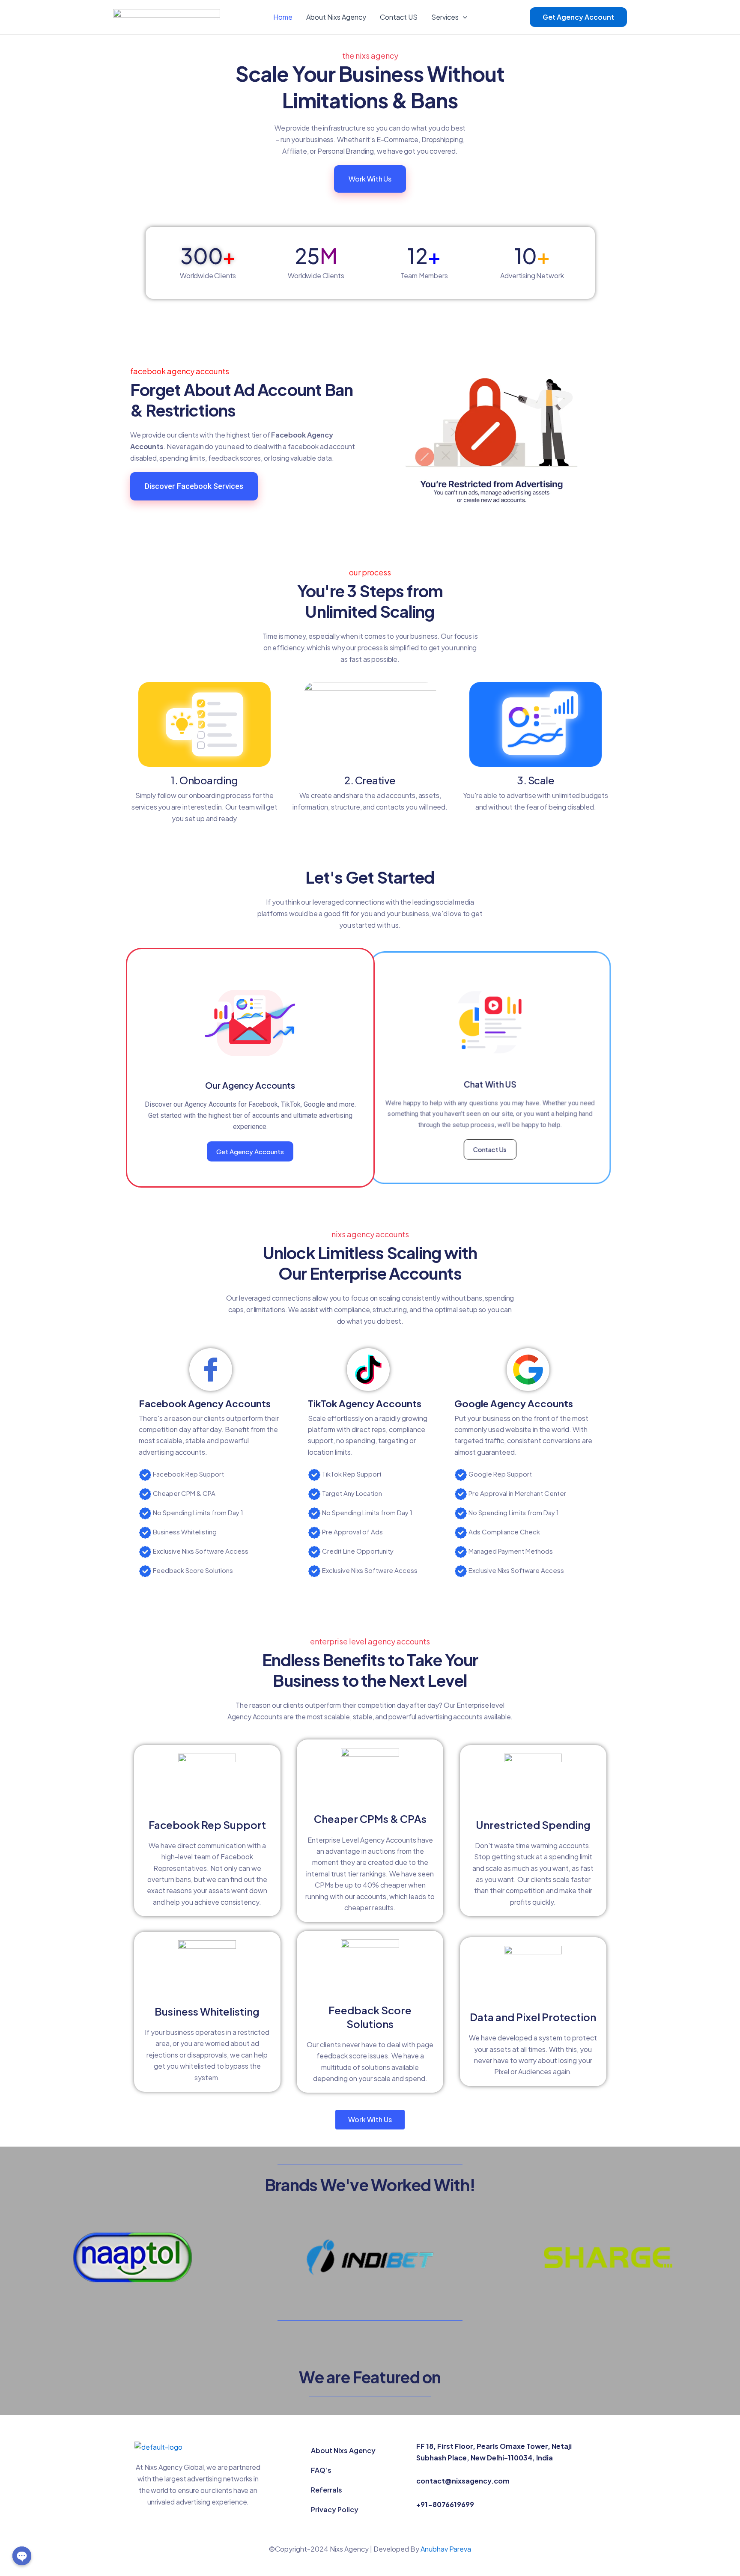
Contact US (399, 17)
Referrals (327, 2490)
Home (283, 17)
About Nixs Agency (336, 17)
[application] (463, 17)
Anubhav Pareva (446, 2549)
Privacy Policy (335, 2509)
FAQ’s (321, 2470)
